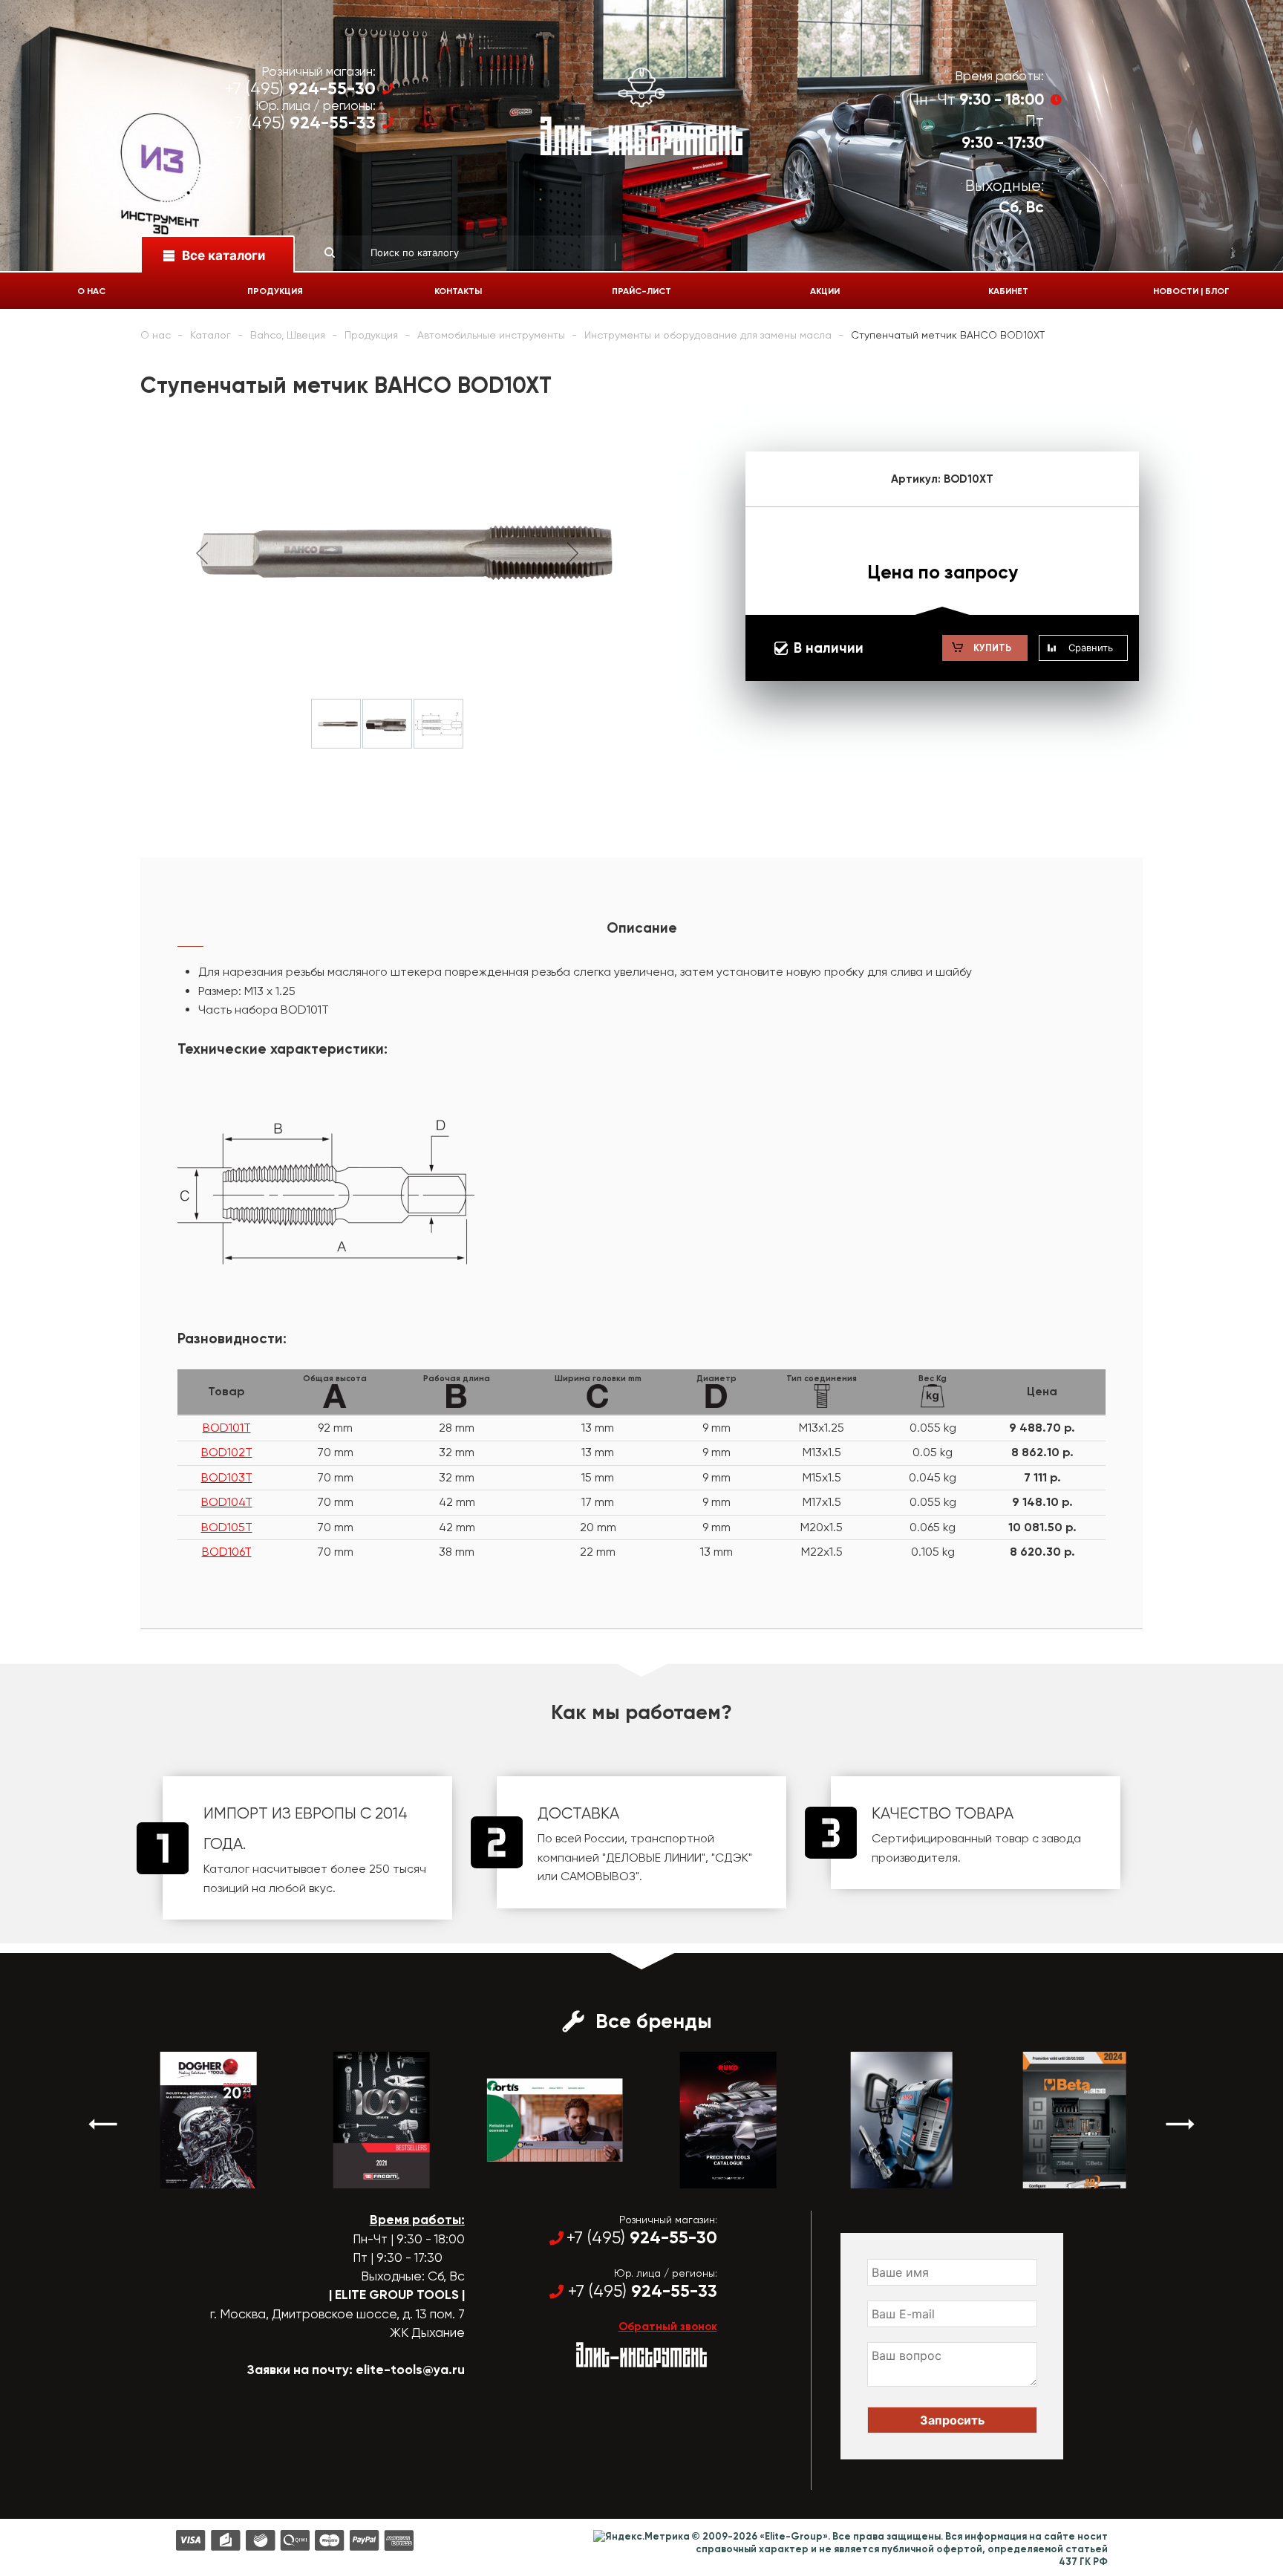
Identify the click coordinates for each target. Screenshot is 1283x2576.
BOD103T (227, 1477)
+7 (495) (300, 89)
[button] (103, 2124)
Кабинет (1008, 291)
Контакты (458, 291)
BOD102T (227, 1452)
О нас (91, 291)
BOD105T (227, 1527)
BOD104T (227, 1502)
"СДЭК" (732, 1858)
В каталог (195, 2175)
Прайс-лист (641, 291)
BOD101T (227, 1428)
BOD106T (227, 1552)
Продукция (275, 291)
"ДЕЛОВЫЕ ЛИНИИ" (654, 1858)
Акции (825, 291)
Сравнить (1091, 648)
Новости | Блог (1191, 291)
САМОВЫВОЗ (598, 1876)
